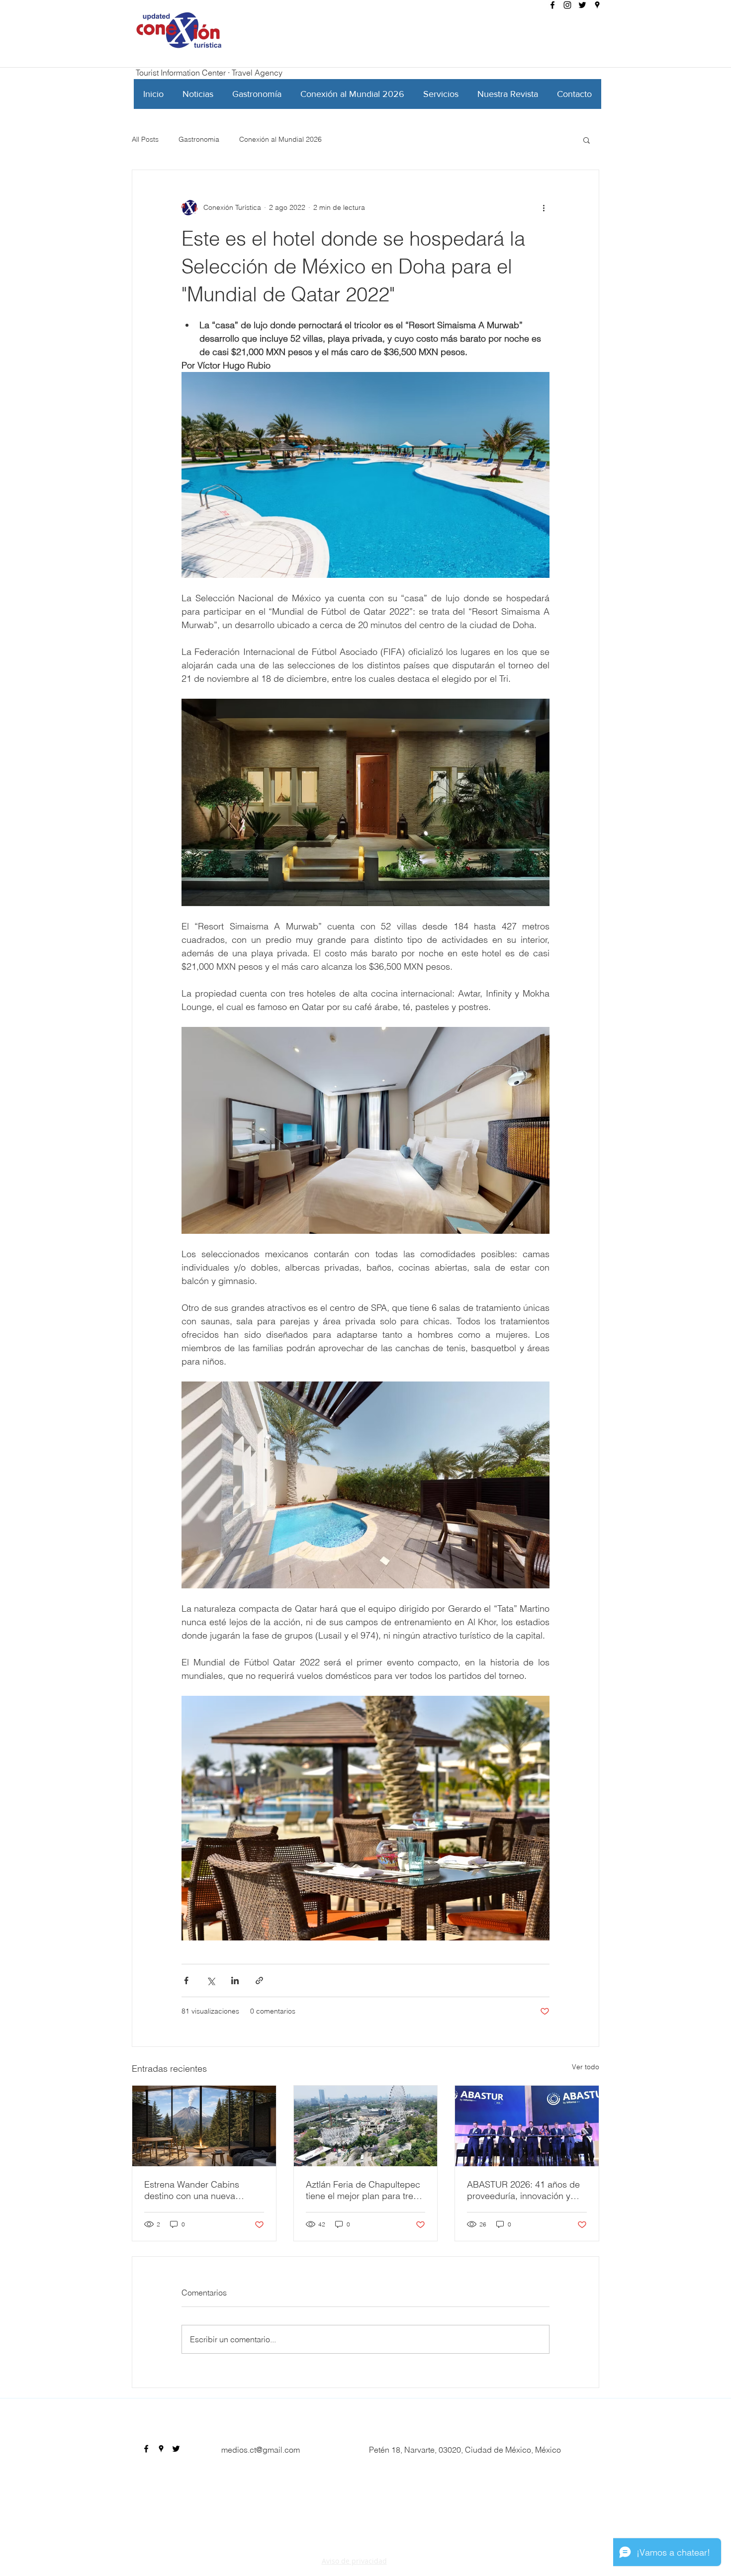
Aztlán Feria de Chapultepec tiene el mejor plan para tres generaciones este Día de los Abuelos (364, 2190)
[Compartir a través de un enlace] (259, 1980)
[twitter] (582, 5)
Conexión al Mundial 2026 (280, 139)
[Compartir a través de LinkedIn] (235, 1980)
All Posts (145, 139)
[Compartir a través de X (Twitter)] (211, 1980)
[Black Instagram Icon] (567, 5)
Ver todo (586, 2067)
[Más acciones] (544, 208)
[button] (587, 140)
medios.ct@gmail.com (261, 2450)
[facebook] (552, 5)
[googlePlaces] (597, 5)
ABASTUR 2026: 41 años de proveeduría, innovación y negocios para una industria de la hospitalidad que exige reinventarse (524, 2190)
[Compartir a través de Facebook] (186, 1980)
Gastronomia (199, 139)
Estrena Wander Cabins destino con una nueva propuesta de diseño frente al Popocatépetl (203, 2190)
